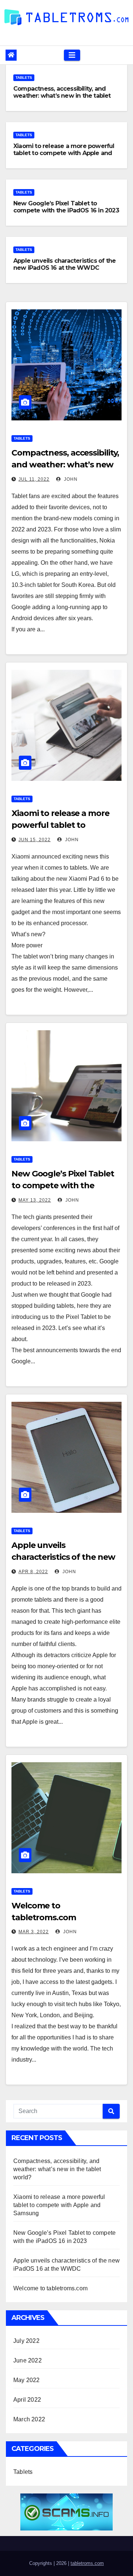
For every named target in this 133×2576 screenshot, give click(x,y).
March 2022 (29, 2419)
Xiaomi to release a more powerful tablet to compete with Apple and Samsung (64, 153)
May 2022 (27, 2380)
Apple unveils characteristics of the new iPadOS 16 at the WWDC (64, 264)
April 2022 (27, 2400)
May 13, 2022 (35, 1200)
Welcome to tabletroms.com (50, 2288)
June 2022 (28, 2360)
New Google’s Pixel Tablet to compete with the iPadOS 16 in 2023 (66, 207)
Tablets (24, 78)
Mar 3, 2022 (34, 1932)
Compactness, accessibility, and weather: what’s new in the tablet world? (62, 96)
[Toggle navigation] (72, 55)
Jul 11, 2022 (34, 479)
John (70, 479)
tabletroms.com (87, 2563)
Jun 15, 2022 (35, 840)
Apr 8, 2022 (33, 1572)
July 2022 (26, 2341)
